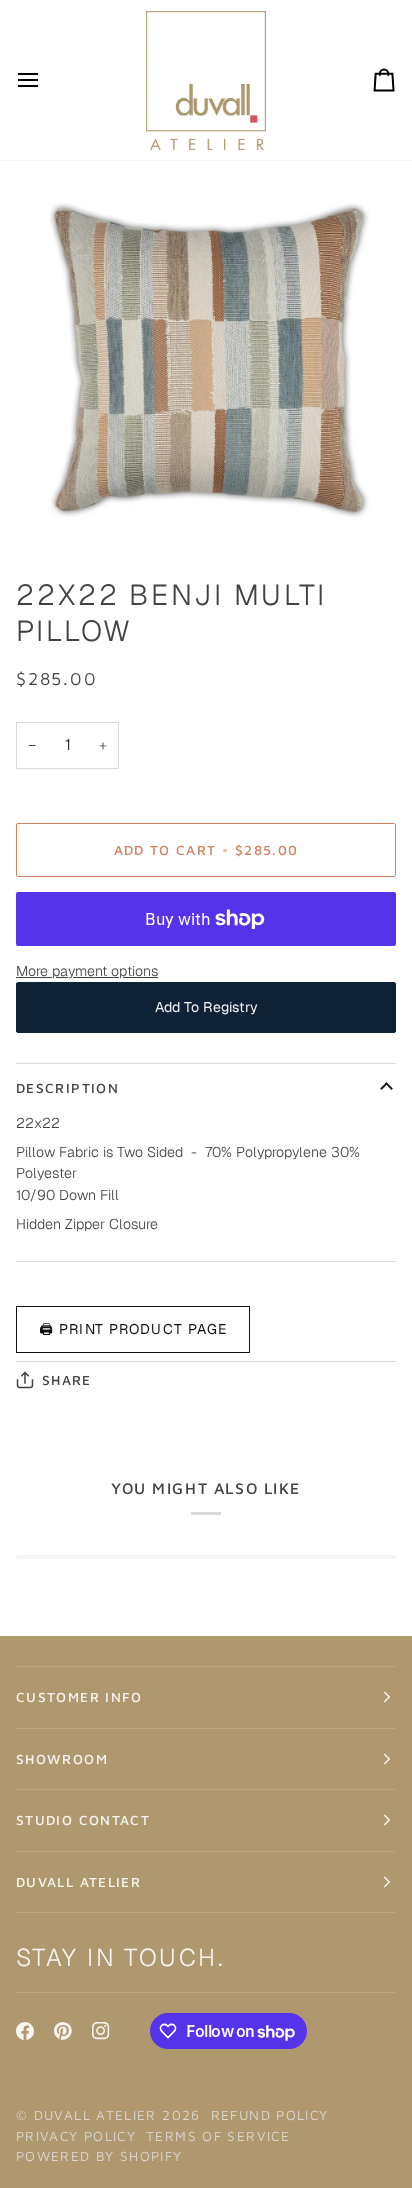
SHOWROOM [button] (62, 1759)
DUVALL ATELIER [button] (78, 1882)
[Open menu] (46, 80)
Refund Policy (270, 2115)
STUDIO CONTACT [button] (83, 1820)
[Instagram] (101, 2031)
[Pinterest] (63, 2031)
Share (67, 1380)
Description (67, 1088)
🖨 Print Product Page (133, 1329)
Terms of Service (218, 2136)
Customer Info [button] (79, 1697)
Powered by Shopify (99, 2156)
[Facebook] (25, 2031)
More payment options (87, 971)
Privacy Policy (76, 2136)
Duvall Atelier (95, 2115)
